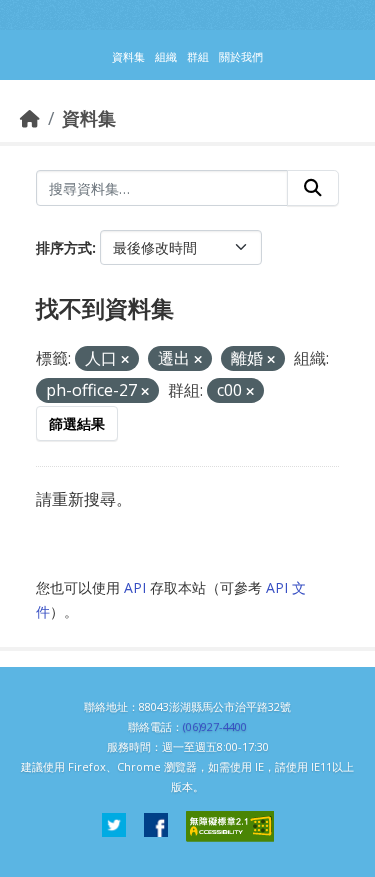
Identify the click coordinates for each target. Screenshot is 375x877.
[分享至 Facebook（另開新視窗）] (156, 826)
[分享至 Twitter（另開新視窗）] (114, 826)
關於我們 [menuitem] (241, 56)
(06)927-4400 (215, 726)
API (135, 587)
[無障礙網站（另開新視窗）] (230, 826)
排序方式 (64, 247)
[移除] (125, 359)
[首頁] (30, 118)
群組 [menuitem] (198, 56)
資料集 (89, 118)
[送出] (313, 188)
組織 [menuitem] (166, 56)
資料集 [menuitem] (128, 56)
